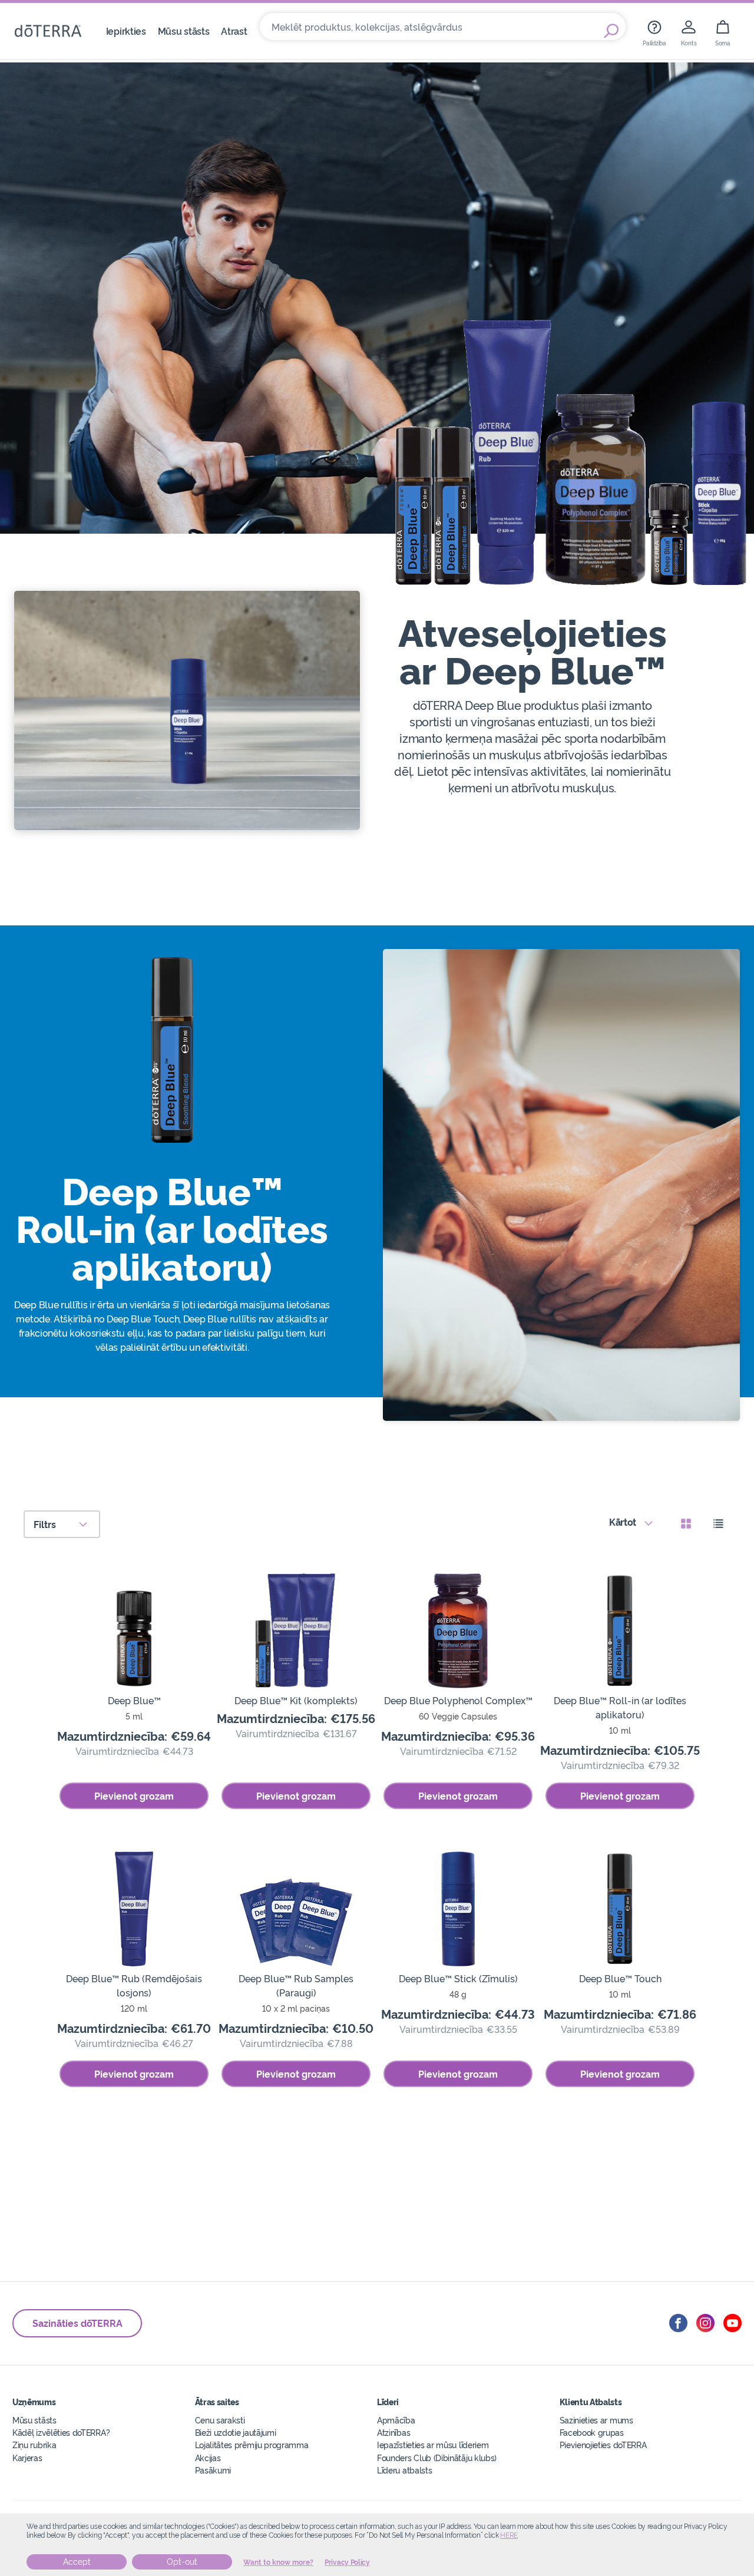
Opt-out (182, 2562)
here (509, 2535)
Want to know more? (278, 2562)
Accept (77, 2562)
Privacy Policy (347, 2562)
